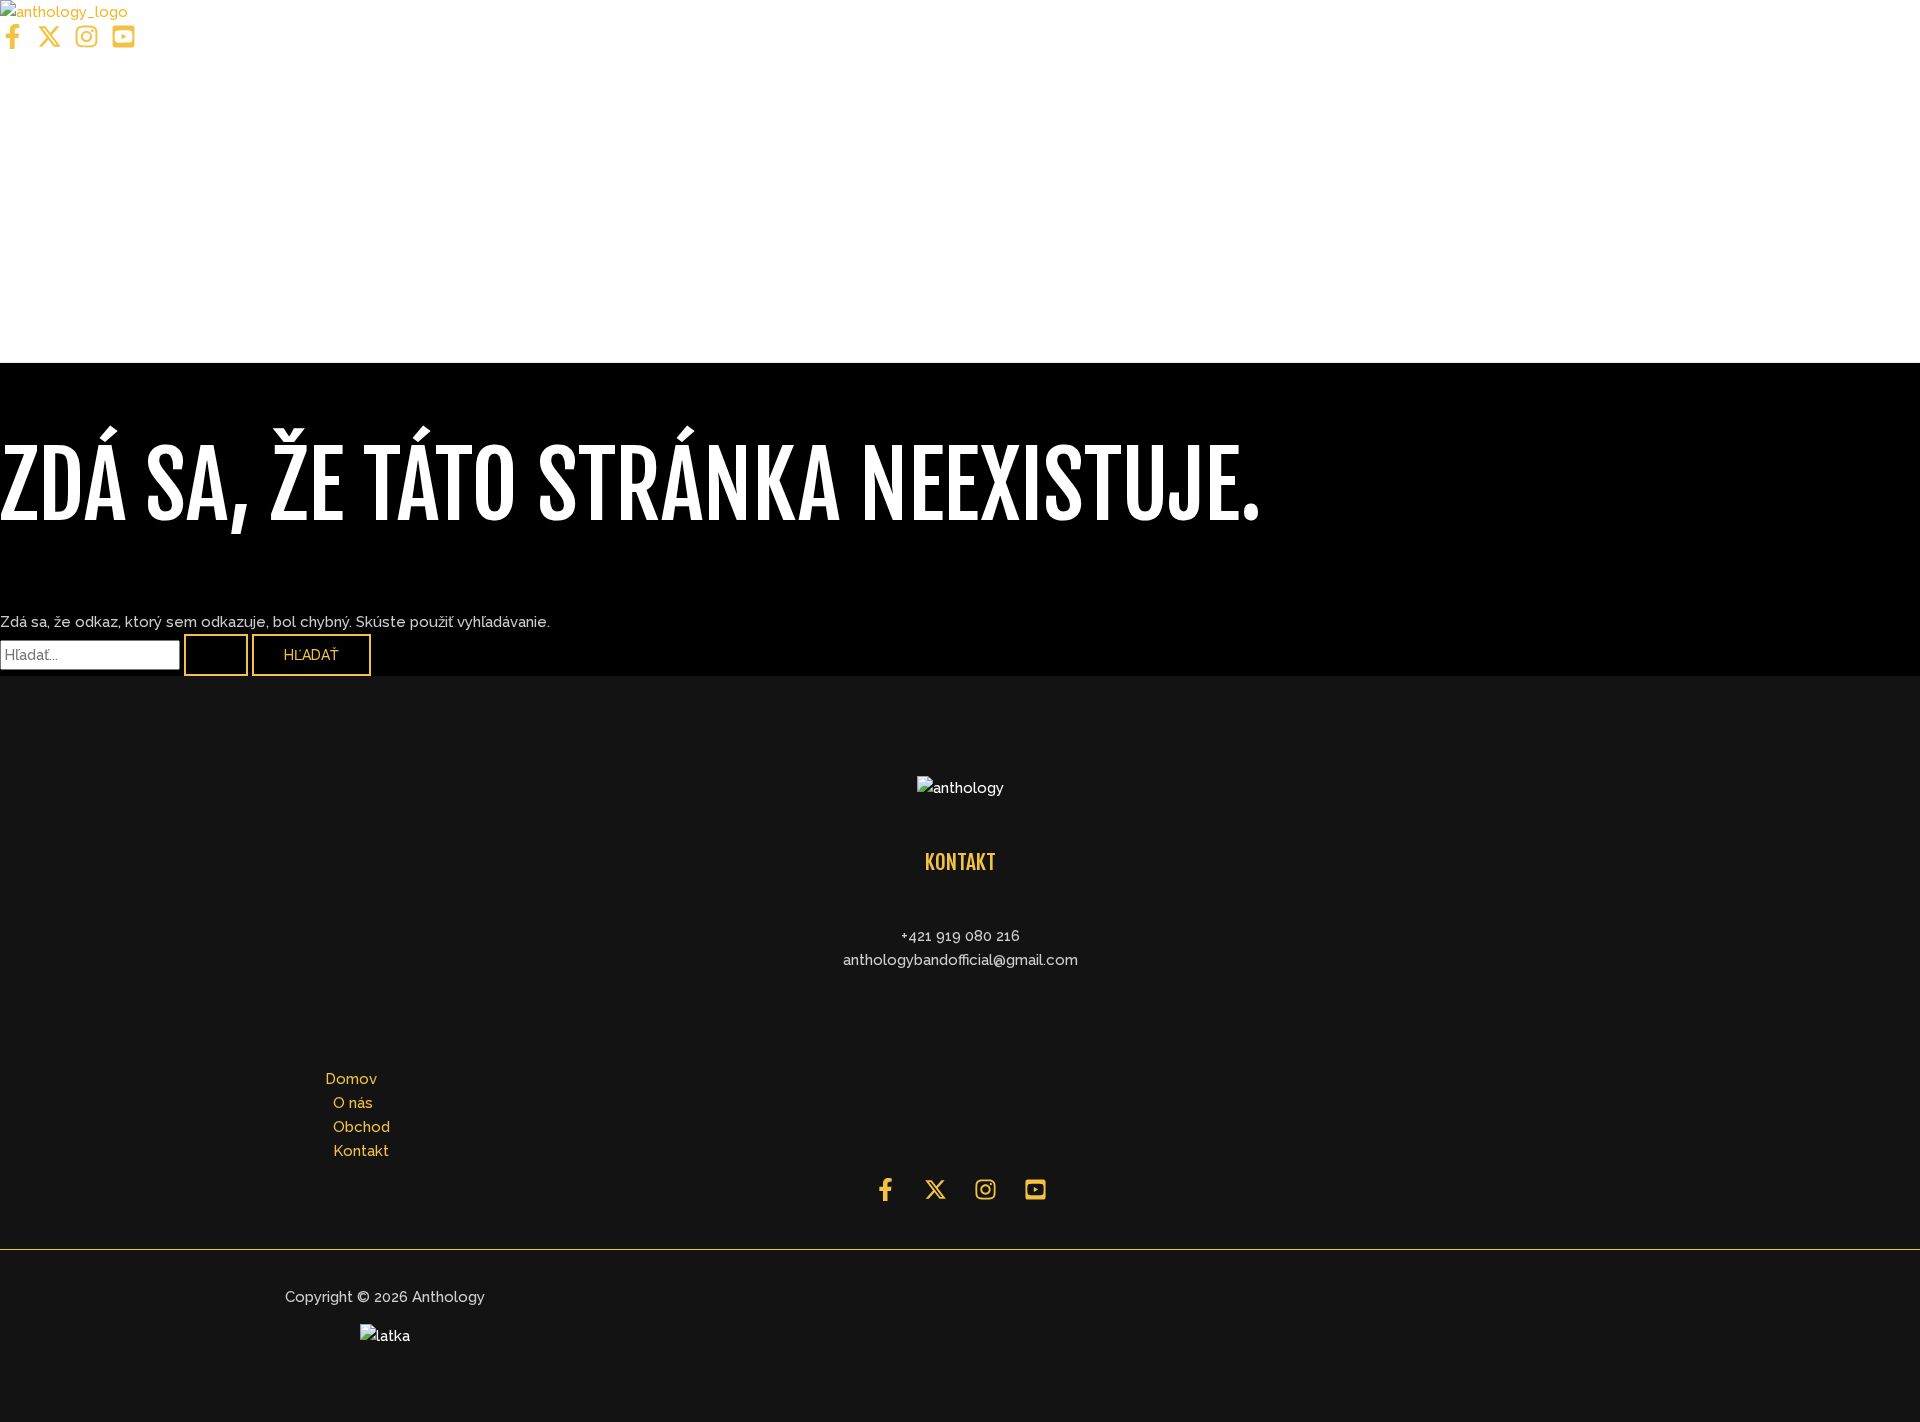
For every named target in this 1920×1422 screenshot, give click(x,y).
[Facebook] (12, 44)
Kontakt (72, 312)
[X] (49, 44)
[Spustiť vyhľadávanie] (216, 655)
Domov (69, 102)
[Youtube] (123, 44)
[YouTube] (1035, 1196)
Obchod (73, 242)
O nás (62, 172)
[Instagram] (86, 44)
